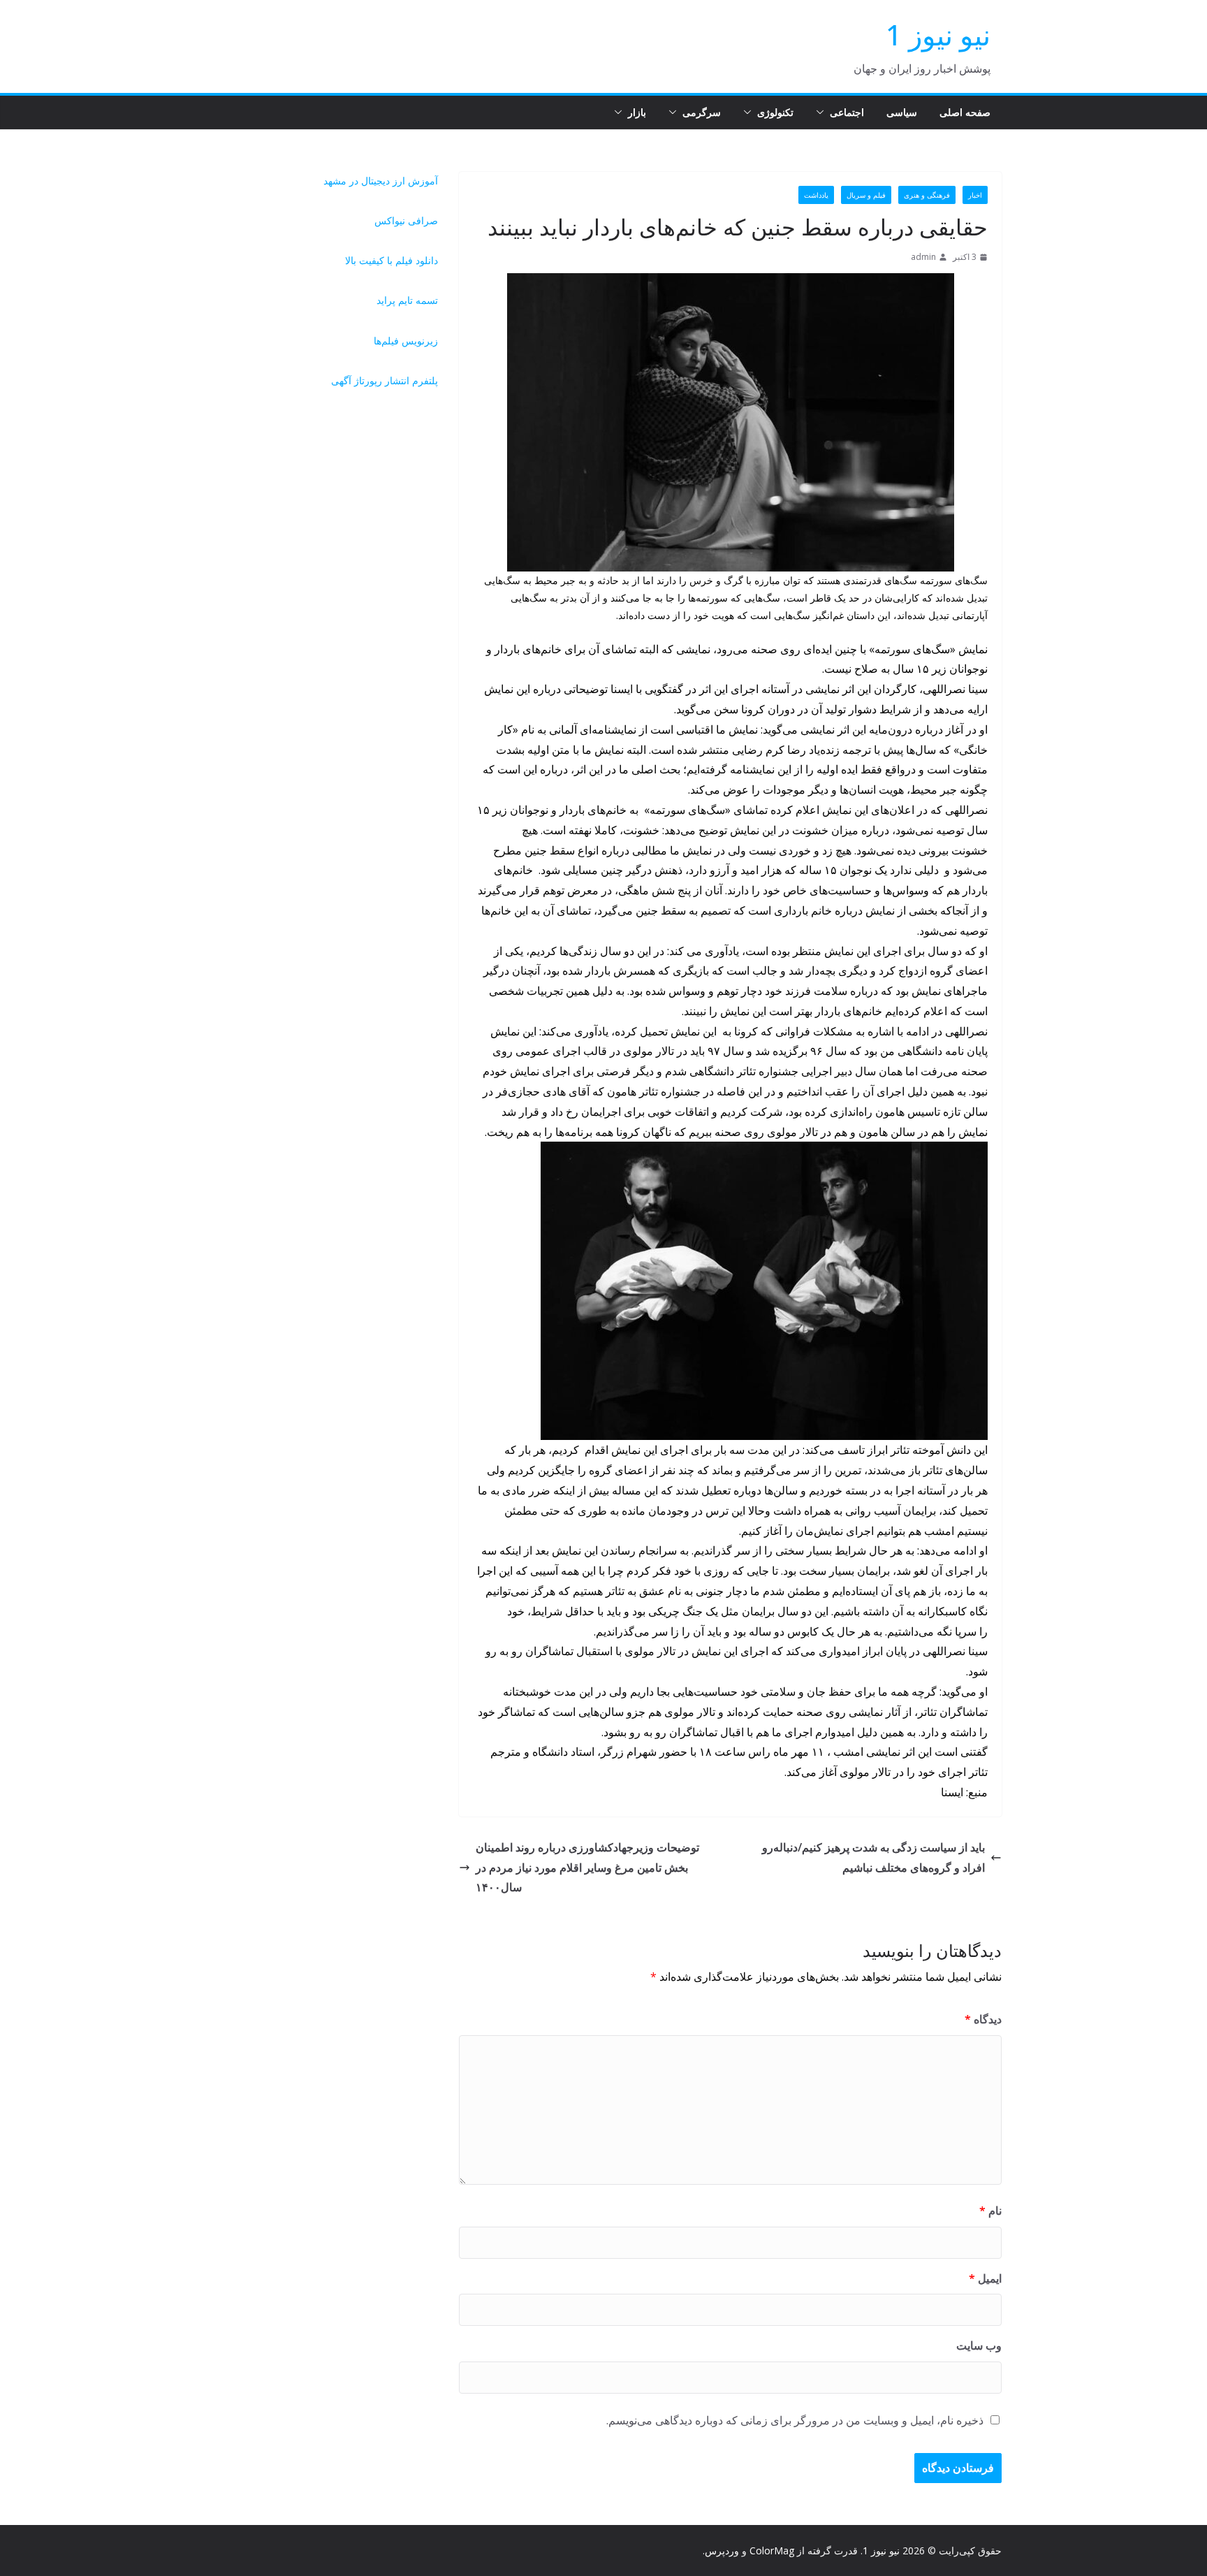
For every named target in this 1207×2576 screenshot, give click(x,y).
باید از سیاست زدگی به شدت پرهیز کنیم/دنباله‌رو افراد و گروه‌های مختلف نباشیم (873, 1857)
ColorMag (772, 2550)
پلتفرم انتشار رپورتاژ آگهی (385, 380)
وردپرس (722, 2550)
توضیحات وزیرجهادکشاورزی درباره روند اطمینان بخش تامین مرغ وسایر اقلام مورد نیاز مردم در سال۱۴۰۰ (587, 1868)
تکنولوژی (775, 112)
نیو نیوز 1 (938, 35)
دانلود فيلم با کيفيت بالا (392, 260)
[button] (823, 112)
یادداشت (816, 195)
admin (923, 257)
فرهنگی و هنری (927, 195)
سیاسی (902, 112)
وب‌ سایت (979, 2345)
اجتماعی (847, 112)
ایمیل (985, 2278)
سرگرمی (702, 112)
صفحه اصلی (965, 112)
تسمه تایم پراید (407, 300)
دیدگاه (983, 2019)
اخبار (975, 195)
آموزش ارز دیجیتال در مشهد (381, 181)
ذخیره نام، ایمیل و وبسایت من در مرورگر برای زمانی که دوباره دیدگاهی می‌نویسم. (795, 2420)
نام (990, 2211)
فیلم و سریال (866, 195)
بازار (637, 112)
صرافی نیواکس (406, 220)
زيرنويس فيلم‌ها (406, 341)
